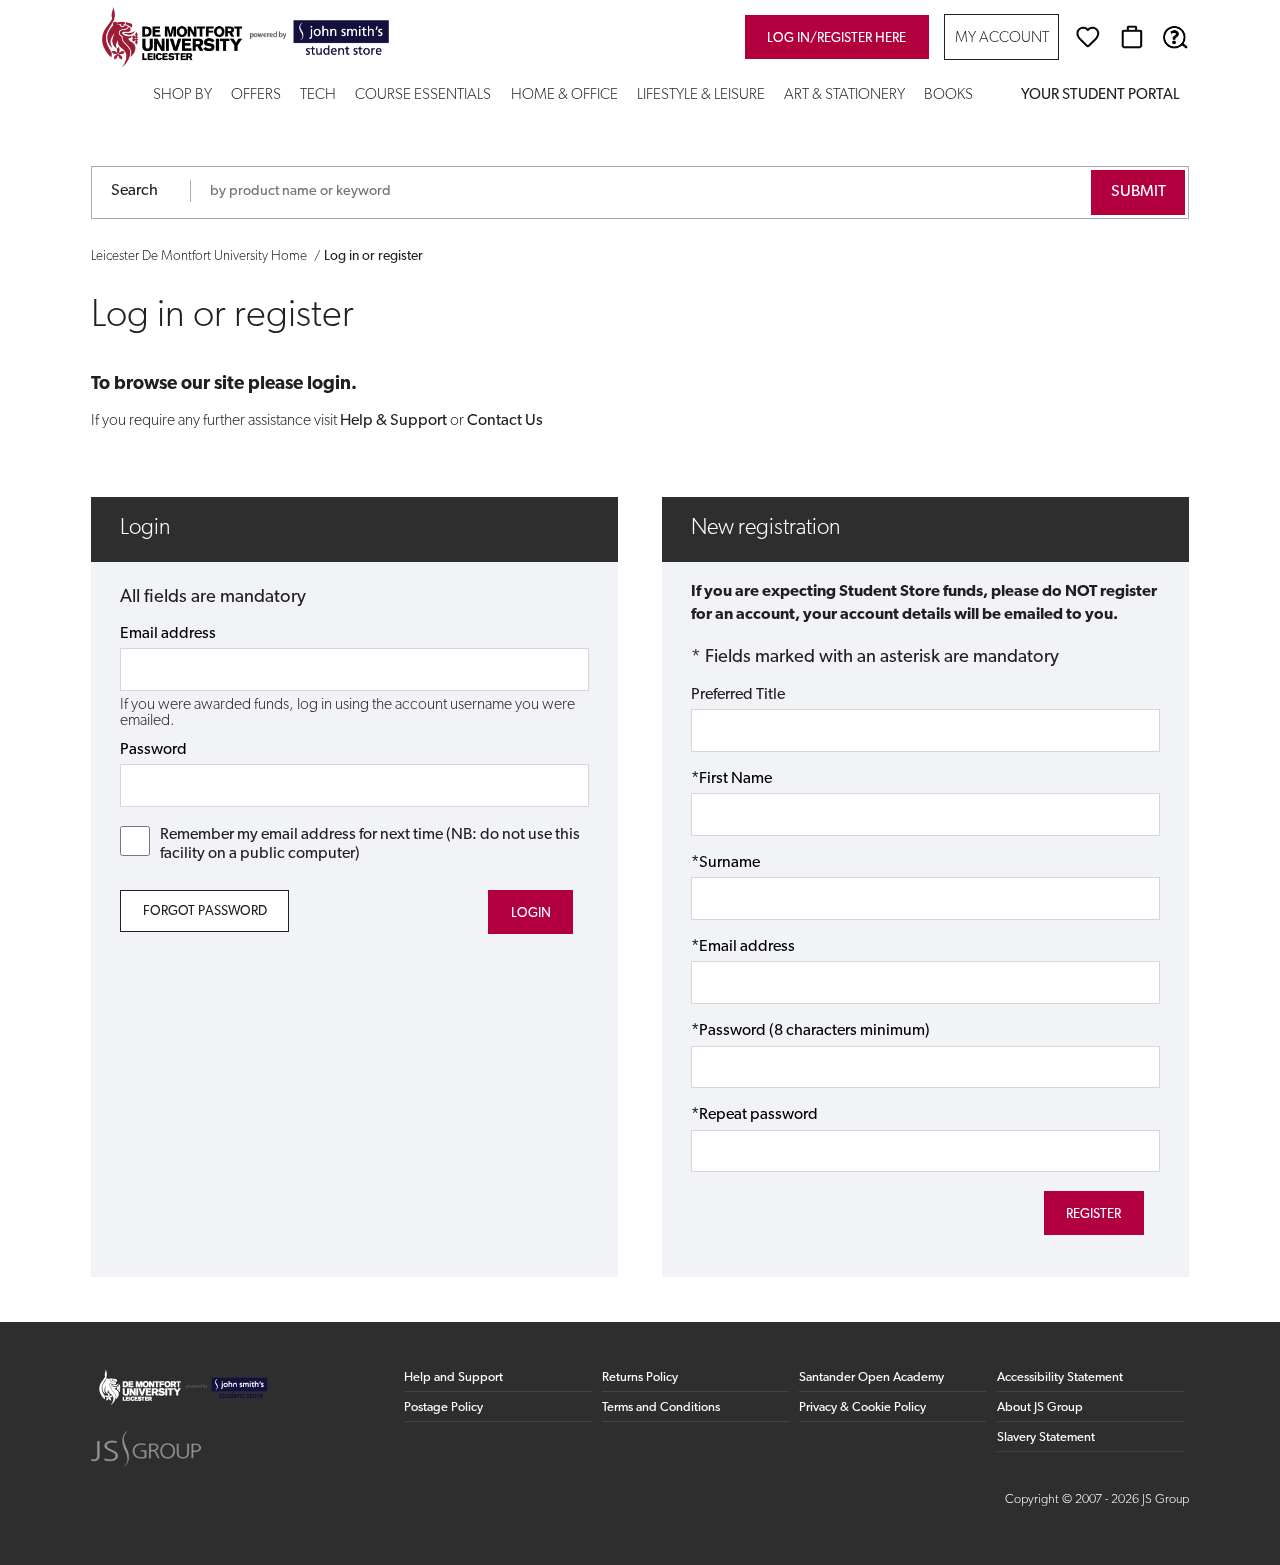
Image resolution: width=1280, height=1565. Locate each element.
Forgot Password (205, 911)
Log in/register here (836, 38)
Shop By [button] (182, 95)
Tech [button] (318, 95)
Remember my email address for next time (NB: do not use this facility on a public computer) (370, 844)
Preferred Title (738, 695)
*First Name (731, 779)
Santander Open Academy (871, 1377)
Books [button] (948, 95)
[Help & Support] (1175, 37)
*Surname (725, 863)
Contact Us (505, 421)
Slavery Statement (1046, 1437)
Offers (256, 95)
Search (134, 191)
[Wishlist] (1088, 37)
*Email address (743, 947)
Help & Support (393, 421)
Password (153, 750)
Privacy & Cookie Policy (862, 1407)
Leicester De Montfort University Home (199, 256)
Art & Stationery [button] (844, 95)
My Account (1002, 38)
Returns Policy (640, 1377)
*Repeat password (754, 1115)
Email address (168, 634)
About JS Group (1040, 1407)
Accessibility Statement (1060, 1377)
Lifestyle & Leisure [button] (701, 95)
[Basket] (1132, 37)
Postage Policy (443, 1407)
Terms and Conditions (661, 1407)
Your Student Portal (1100, 95)
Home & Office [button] (564, 95)
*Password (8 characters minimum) (810, 1031)
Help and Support (453, 1377)
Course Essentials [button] (423, 95)
